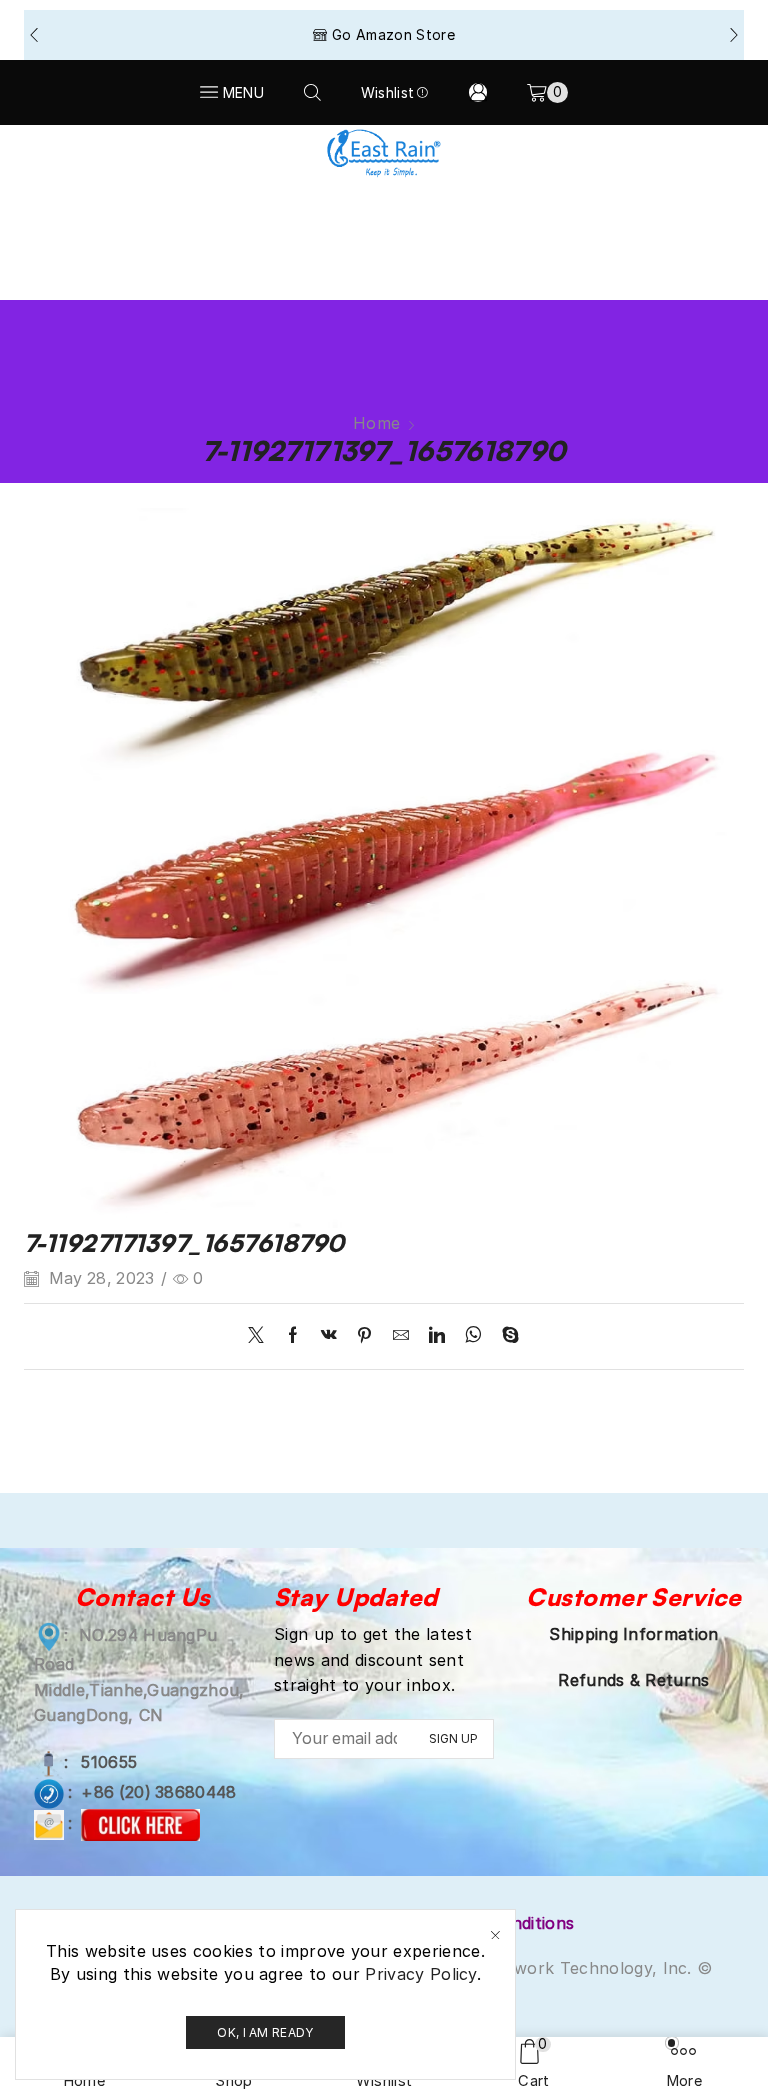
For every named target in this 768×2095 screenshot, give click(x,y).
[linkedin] (437, 1336)
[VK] (329, 1336)
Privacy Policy (420, 1974)
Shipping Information (633, 1634)
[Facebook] (293, 1336)
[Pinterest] (364, 1336)
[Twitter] (261, 1336)
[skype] (505, 1336)
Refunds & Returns (633, 1680)
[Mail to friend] (401, 1336)
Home (376, 423)
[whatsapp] (473, 1336)
